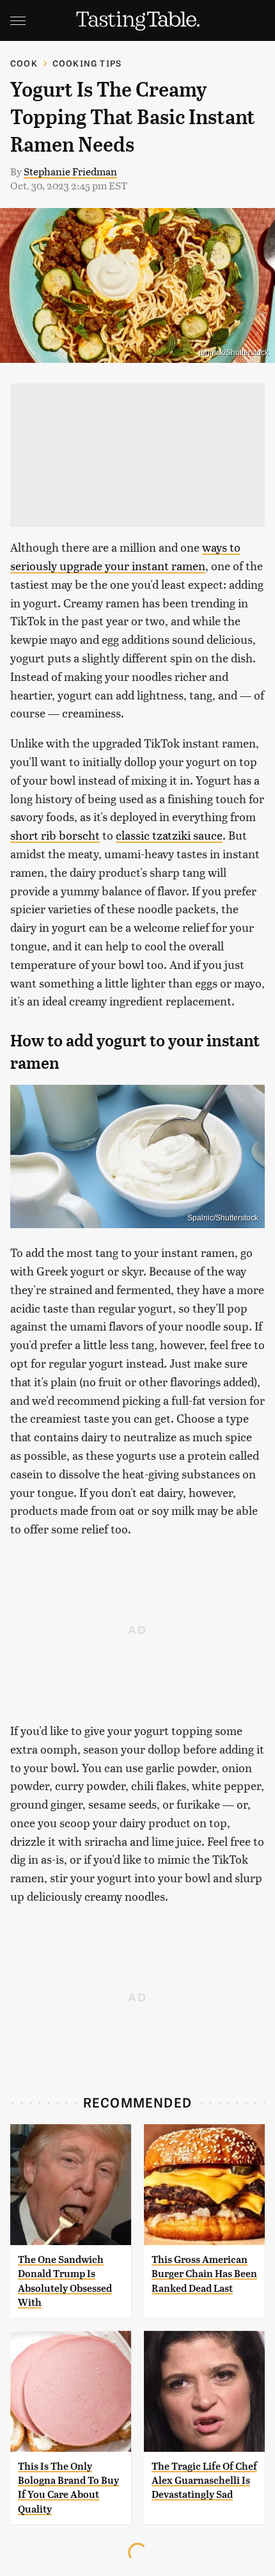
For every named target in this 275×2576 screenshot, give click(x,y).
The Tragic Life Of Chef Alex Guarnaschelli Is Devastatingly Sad (204, 2481)
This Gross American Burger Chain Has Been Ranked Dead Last (204, 2274)
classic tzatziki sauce (169, 835)
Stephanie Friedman (70, 171)
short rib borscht (55, 835)
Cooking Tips (87, 63)
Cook (24, 63)
